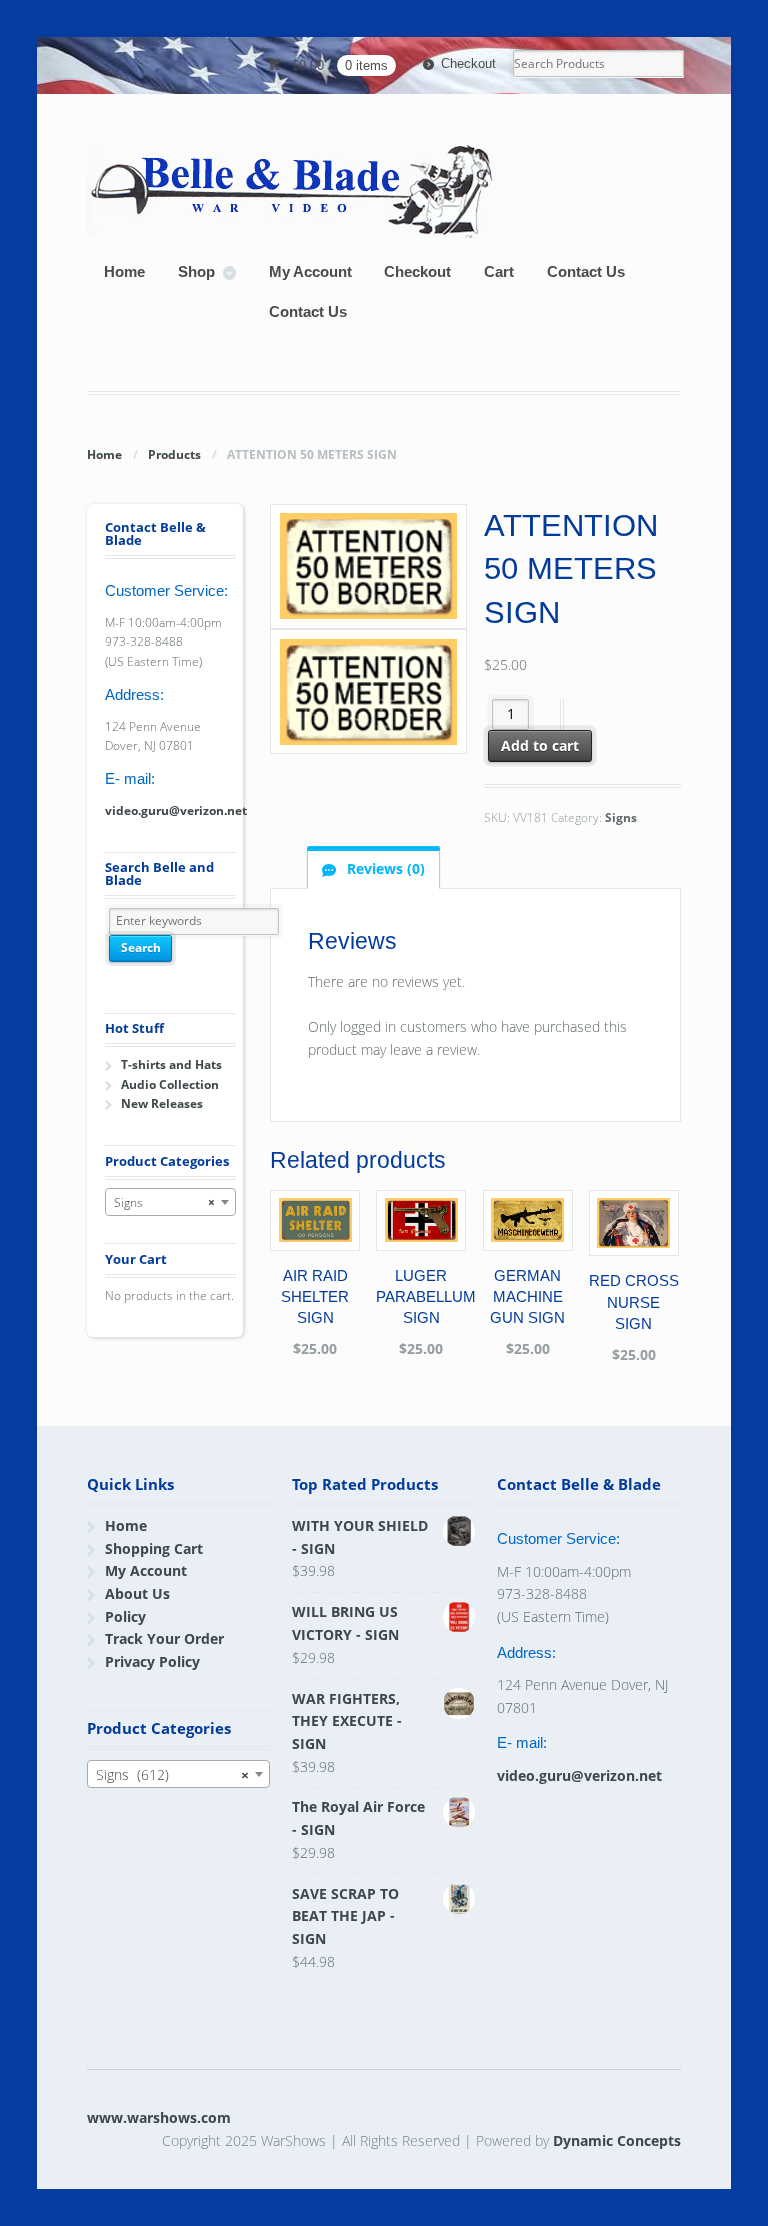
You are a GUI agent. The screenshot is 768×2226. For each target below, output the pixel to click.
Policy (125, 1616)
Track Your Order (164, 1638)
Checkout (468, 63)
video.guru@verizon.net (176, 810)
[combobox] (170, 1202)
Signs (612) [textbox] (172, 1774)
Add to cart (540, 745)
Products (174, 454)
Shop (196, 271)
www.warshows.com (159, 2117)
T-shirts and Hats (171, 1064)
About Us (137, 1593)
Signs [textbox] (164, 1202)
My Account (310, 271)
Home (124, 271)
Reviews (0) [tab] (384, 868)
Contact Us (586, 271)
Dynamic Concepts (617, 2140)
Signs (621, 817)
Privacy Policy (152, 1661)
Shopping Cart (154, 1548)
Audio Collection (170, 1084)
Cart (499, 271)
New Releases (162, 1103)
